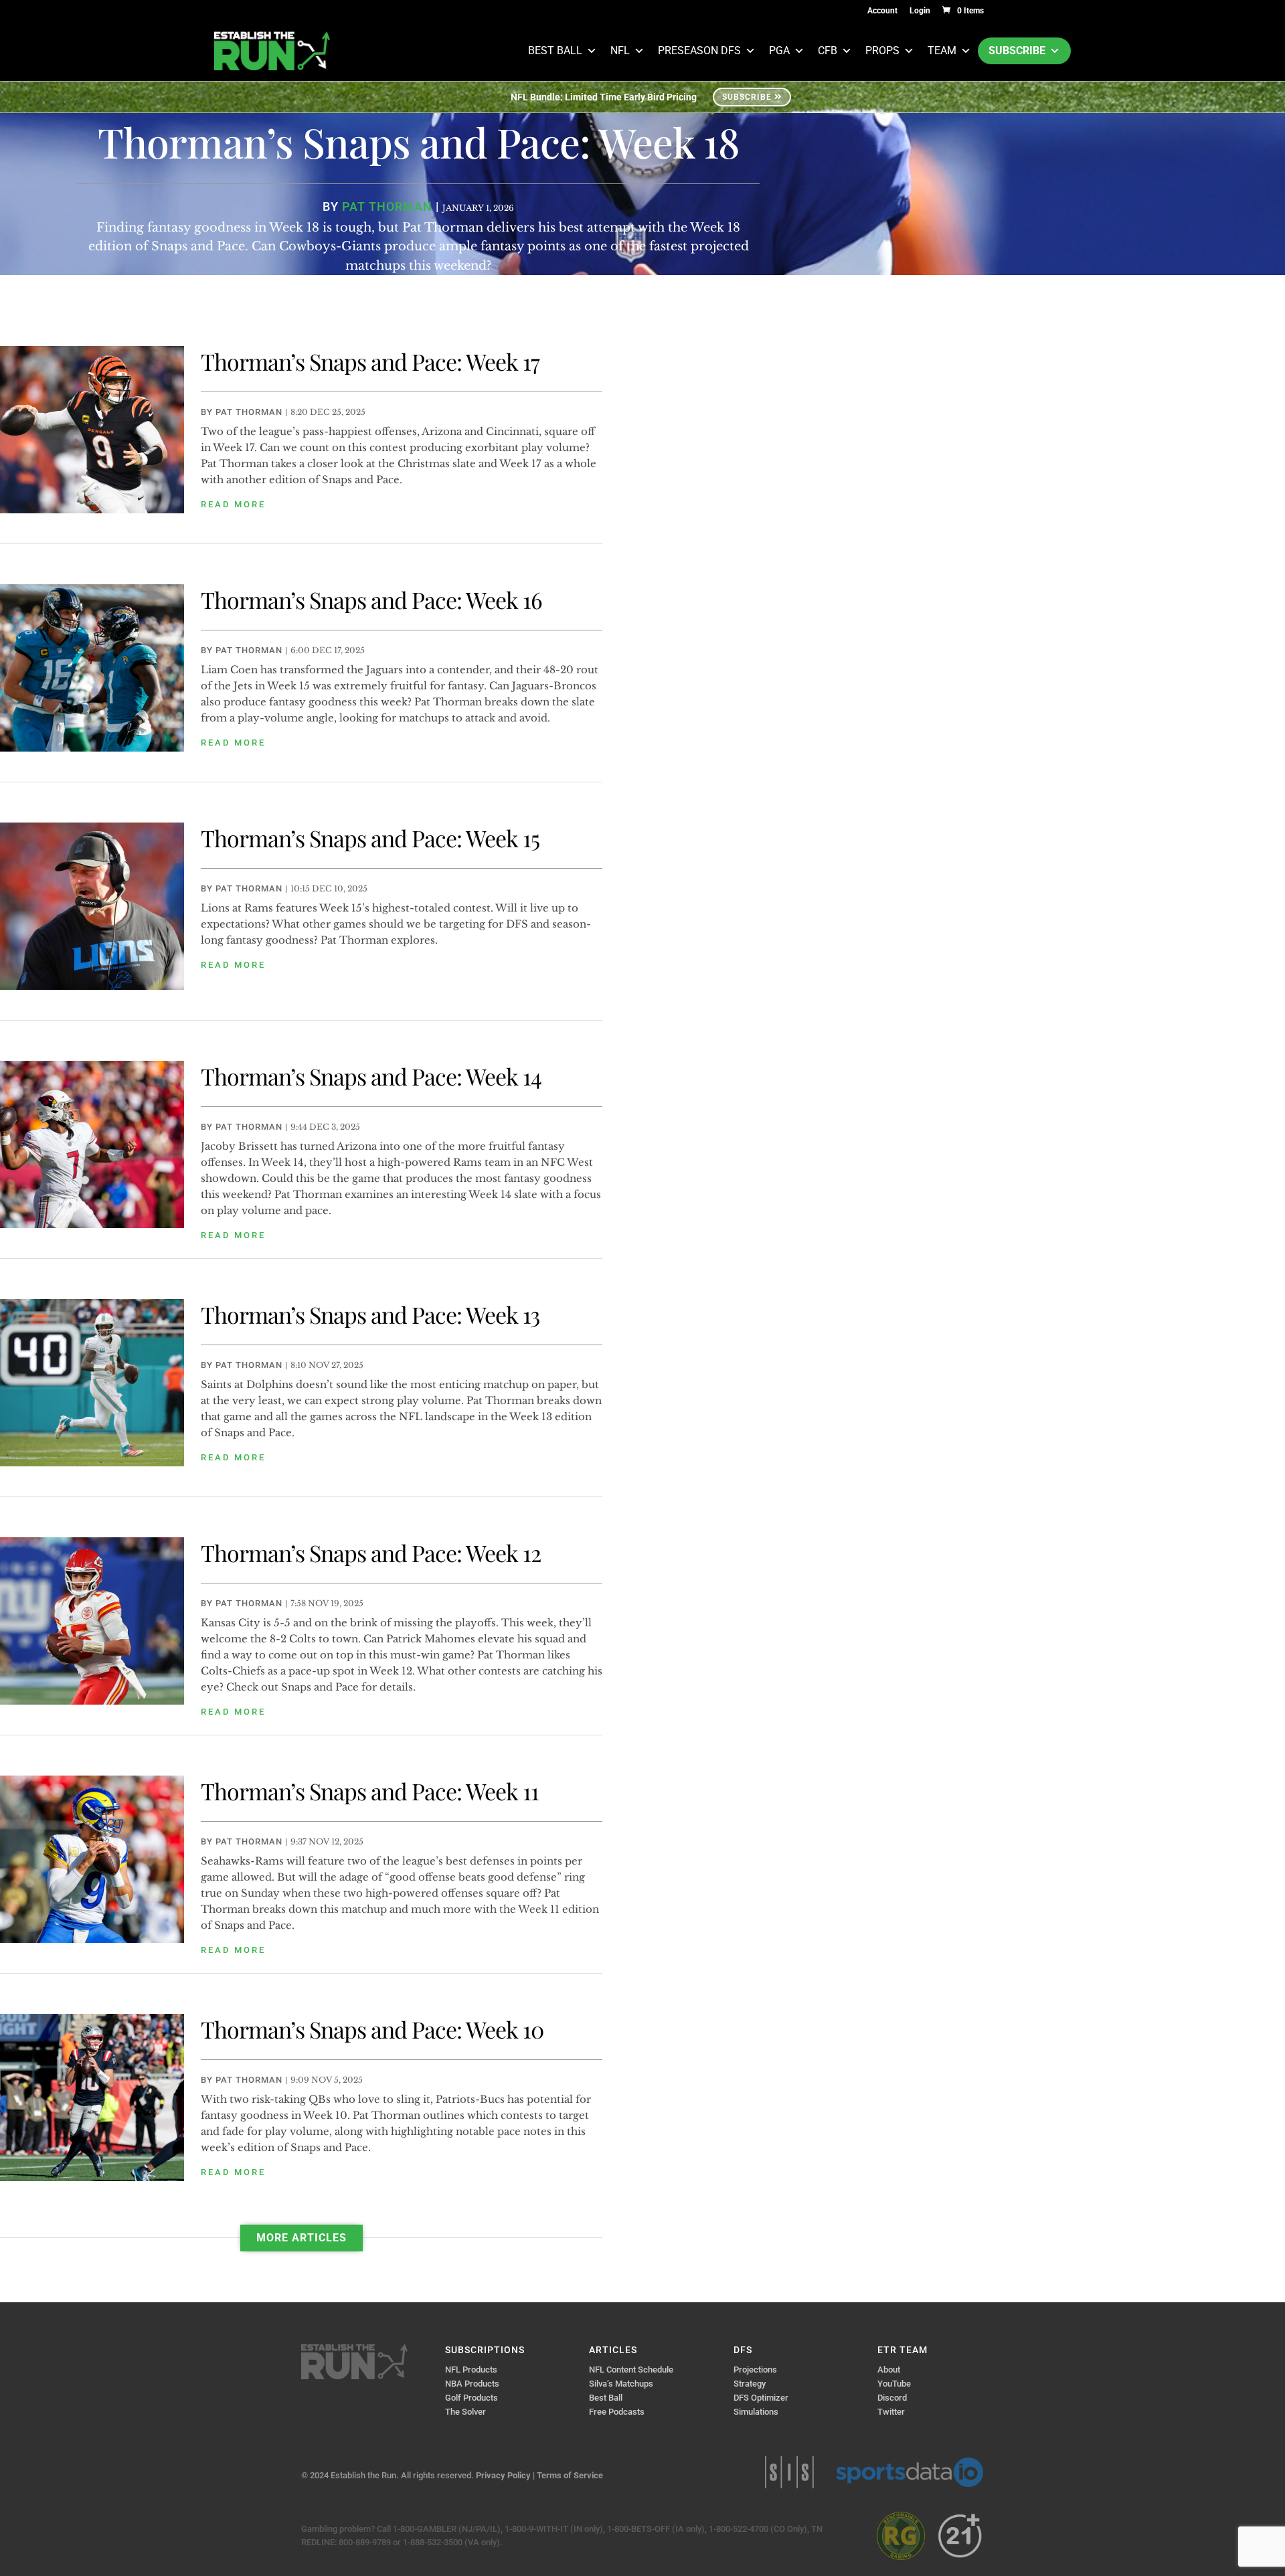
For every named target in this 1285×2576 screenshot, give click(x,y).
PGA (779, 51)
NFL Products (471, 2370)
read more (233, 504)
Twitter (891, 2412)
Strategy (750, 2384)
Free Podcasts (617, 2412)
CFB (828, 51)
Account (882, 11)
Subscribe (1017, 51)
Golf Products (472, 2398)
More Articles (302, 2238)
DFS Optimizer (761, 2398)
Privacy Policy (503, 2475)
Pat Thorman (387, 206)
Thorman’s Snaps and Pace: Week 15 (370, 838)
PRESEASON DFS (699, 51)
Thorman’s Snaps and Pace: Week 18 (419, 142)
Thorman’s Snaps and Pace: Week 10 (372, 2029)
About (889, 2370)
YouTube (894, 2384)
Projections (755, 2370)
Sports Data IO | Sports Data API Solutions (910, 2472)
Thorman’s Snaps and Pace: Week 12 (371, 1553)
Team (942, 51)
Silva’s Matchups (621, 2384)
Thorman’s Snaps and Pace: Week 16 (371, 600)
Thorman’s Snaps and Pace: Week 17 (370, 361)
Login (920, 11)
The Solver (465, 2412)
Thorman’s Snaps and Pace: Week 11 (370, 1791)
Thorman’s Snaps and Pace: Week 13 (370, 1314)
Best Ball (555, 51)
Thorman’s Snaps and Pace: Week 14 (371, 1076)
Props (882, 51)
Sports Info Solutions (789, 2472)
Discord (892, 2398)
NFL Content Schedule (631, 2370)
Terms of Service (570, 2475)
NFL (620, 51)
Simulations (756, 2412)
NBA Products (472, 2384)
